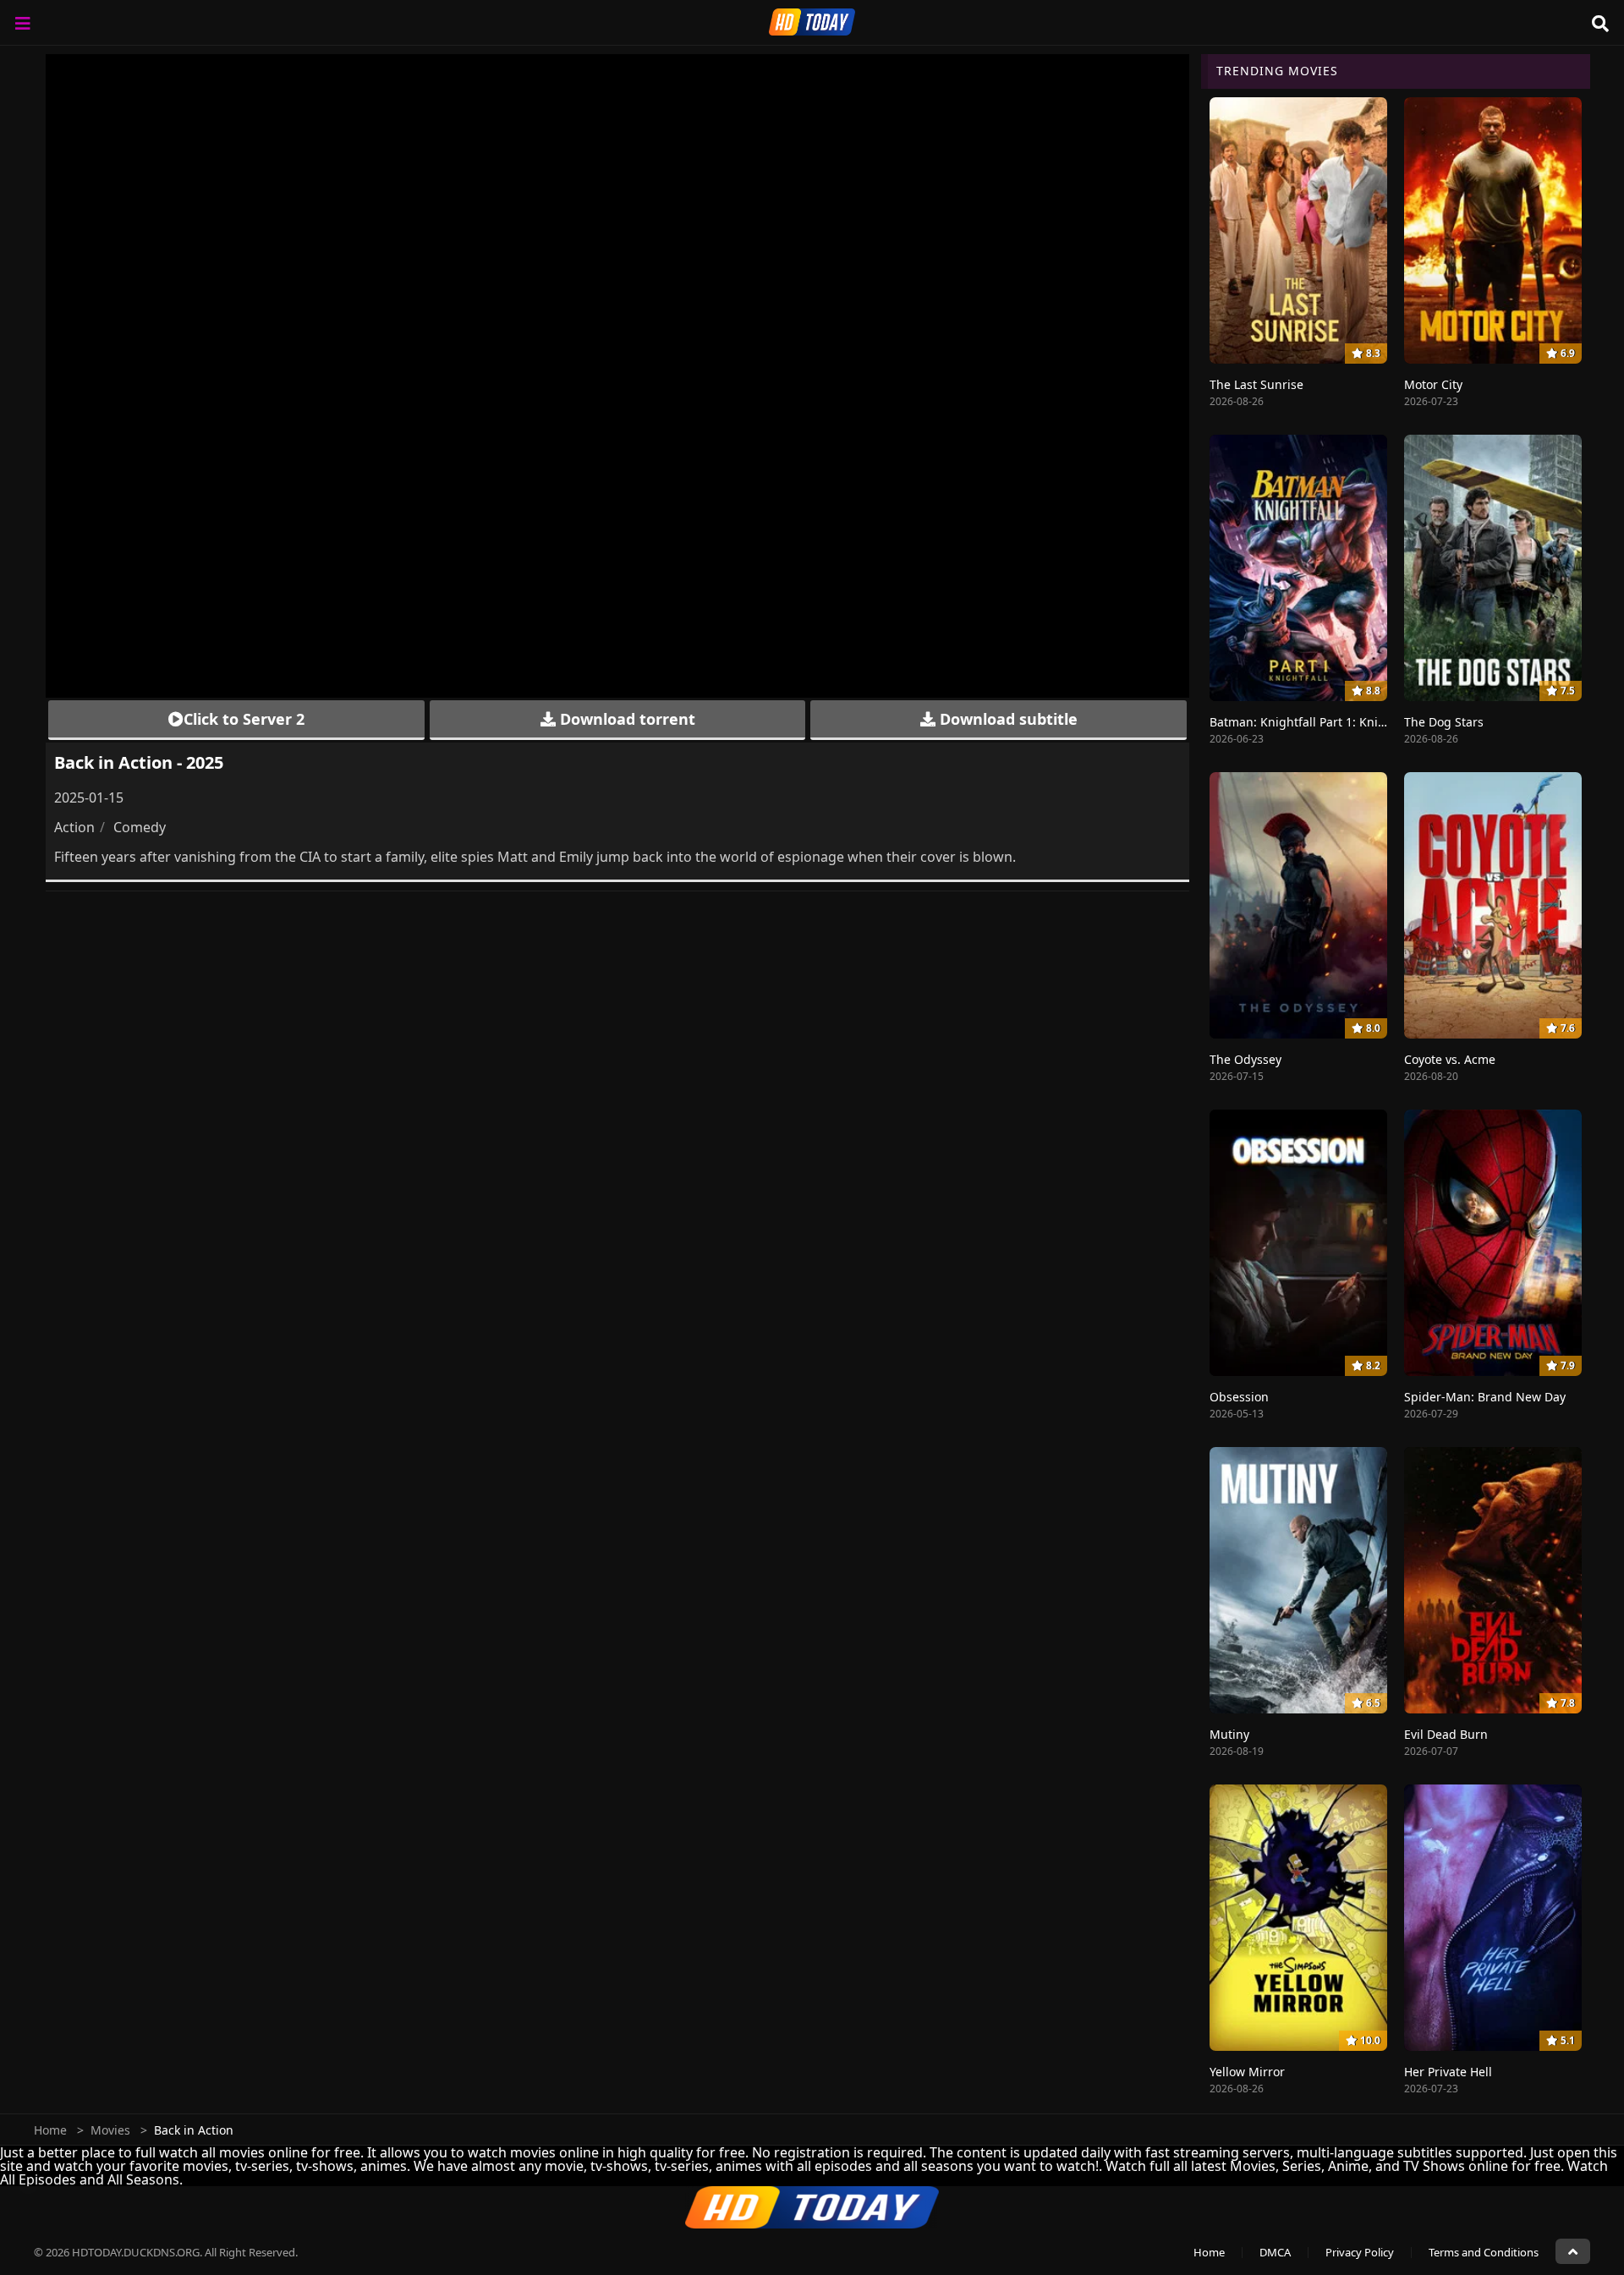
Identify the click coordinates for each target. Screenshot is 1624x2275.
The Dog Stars (1444, 722)
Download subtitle (1007, 719)
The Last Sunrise (1256, 384)
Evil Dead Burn (1446, 1734)
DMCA (1275, 2252)
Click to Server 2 (244, 719)
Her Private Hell (1448, 2072)
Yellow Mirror (1247, 2072)
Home (50, 2130)
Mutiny (1229, 1734)
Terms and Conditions (1484, 2252)
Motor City (1433, 384)
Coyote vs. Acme (1450, 1059)
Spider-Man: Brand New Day (1485, 1397)
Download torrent (625, 719)
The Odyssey (1245, 1059)
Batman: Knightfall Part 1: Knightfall (1312, 722)
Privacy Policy (1360, 2252)
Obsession (1239, 1397)
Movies (110, 2130)
